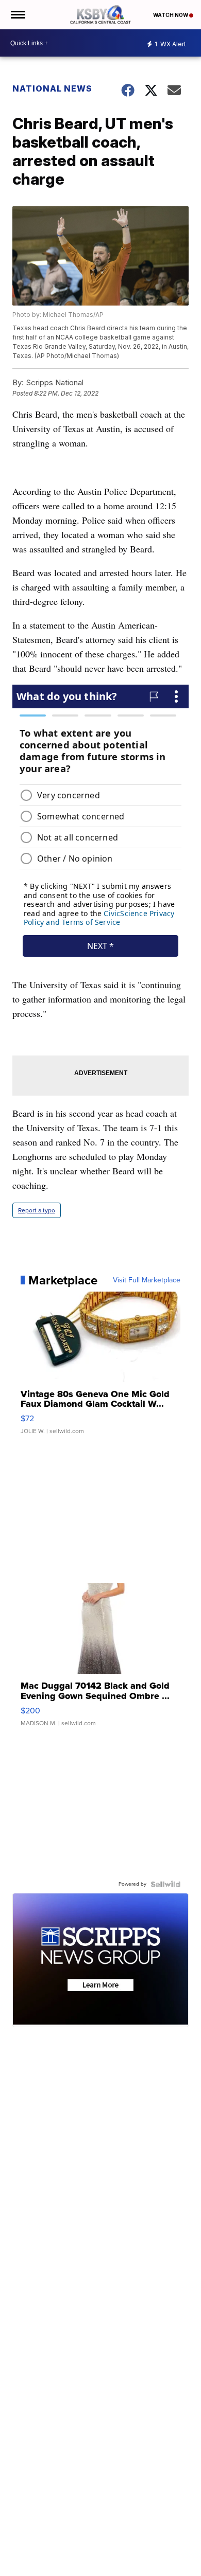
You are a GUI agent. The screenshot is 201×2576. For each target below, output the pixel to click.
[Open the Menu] (17, 15)
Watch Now (171, 15)
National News (52, 88)
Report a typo (37, 1210)
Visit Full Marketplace (147, 1280)
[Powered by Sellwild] (165, 1884)
